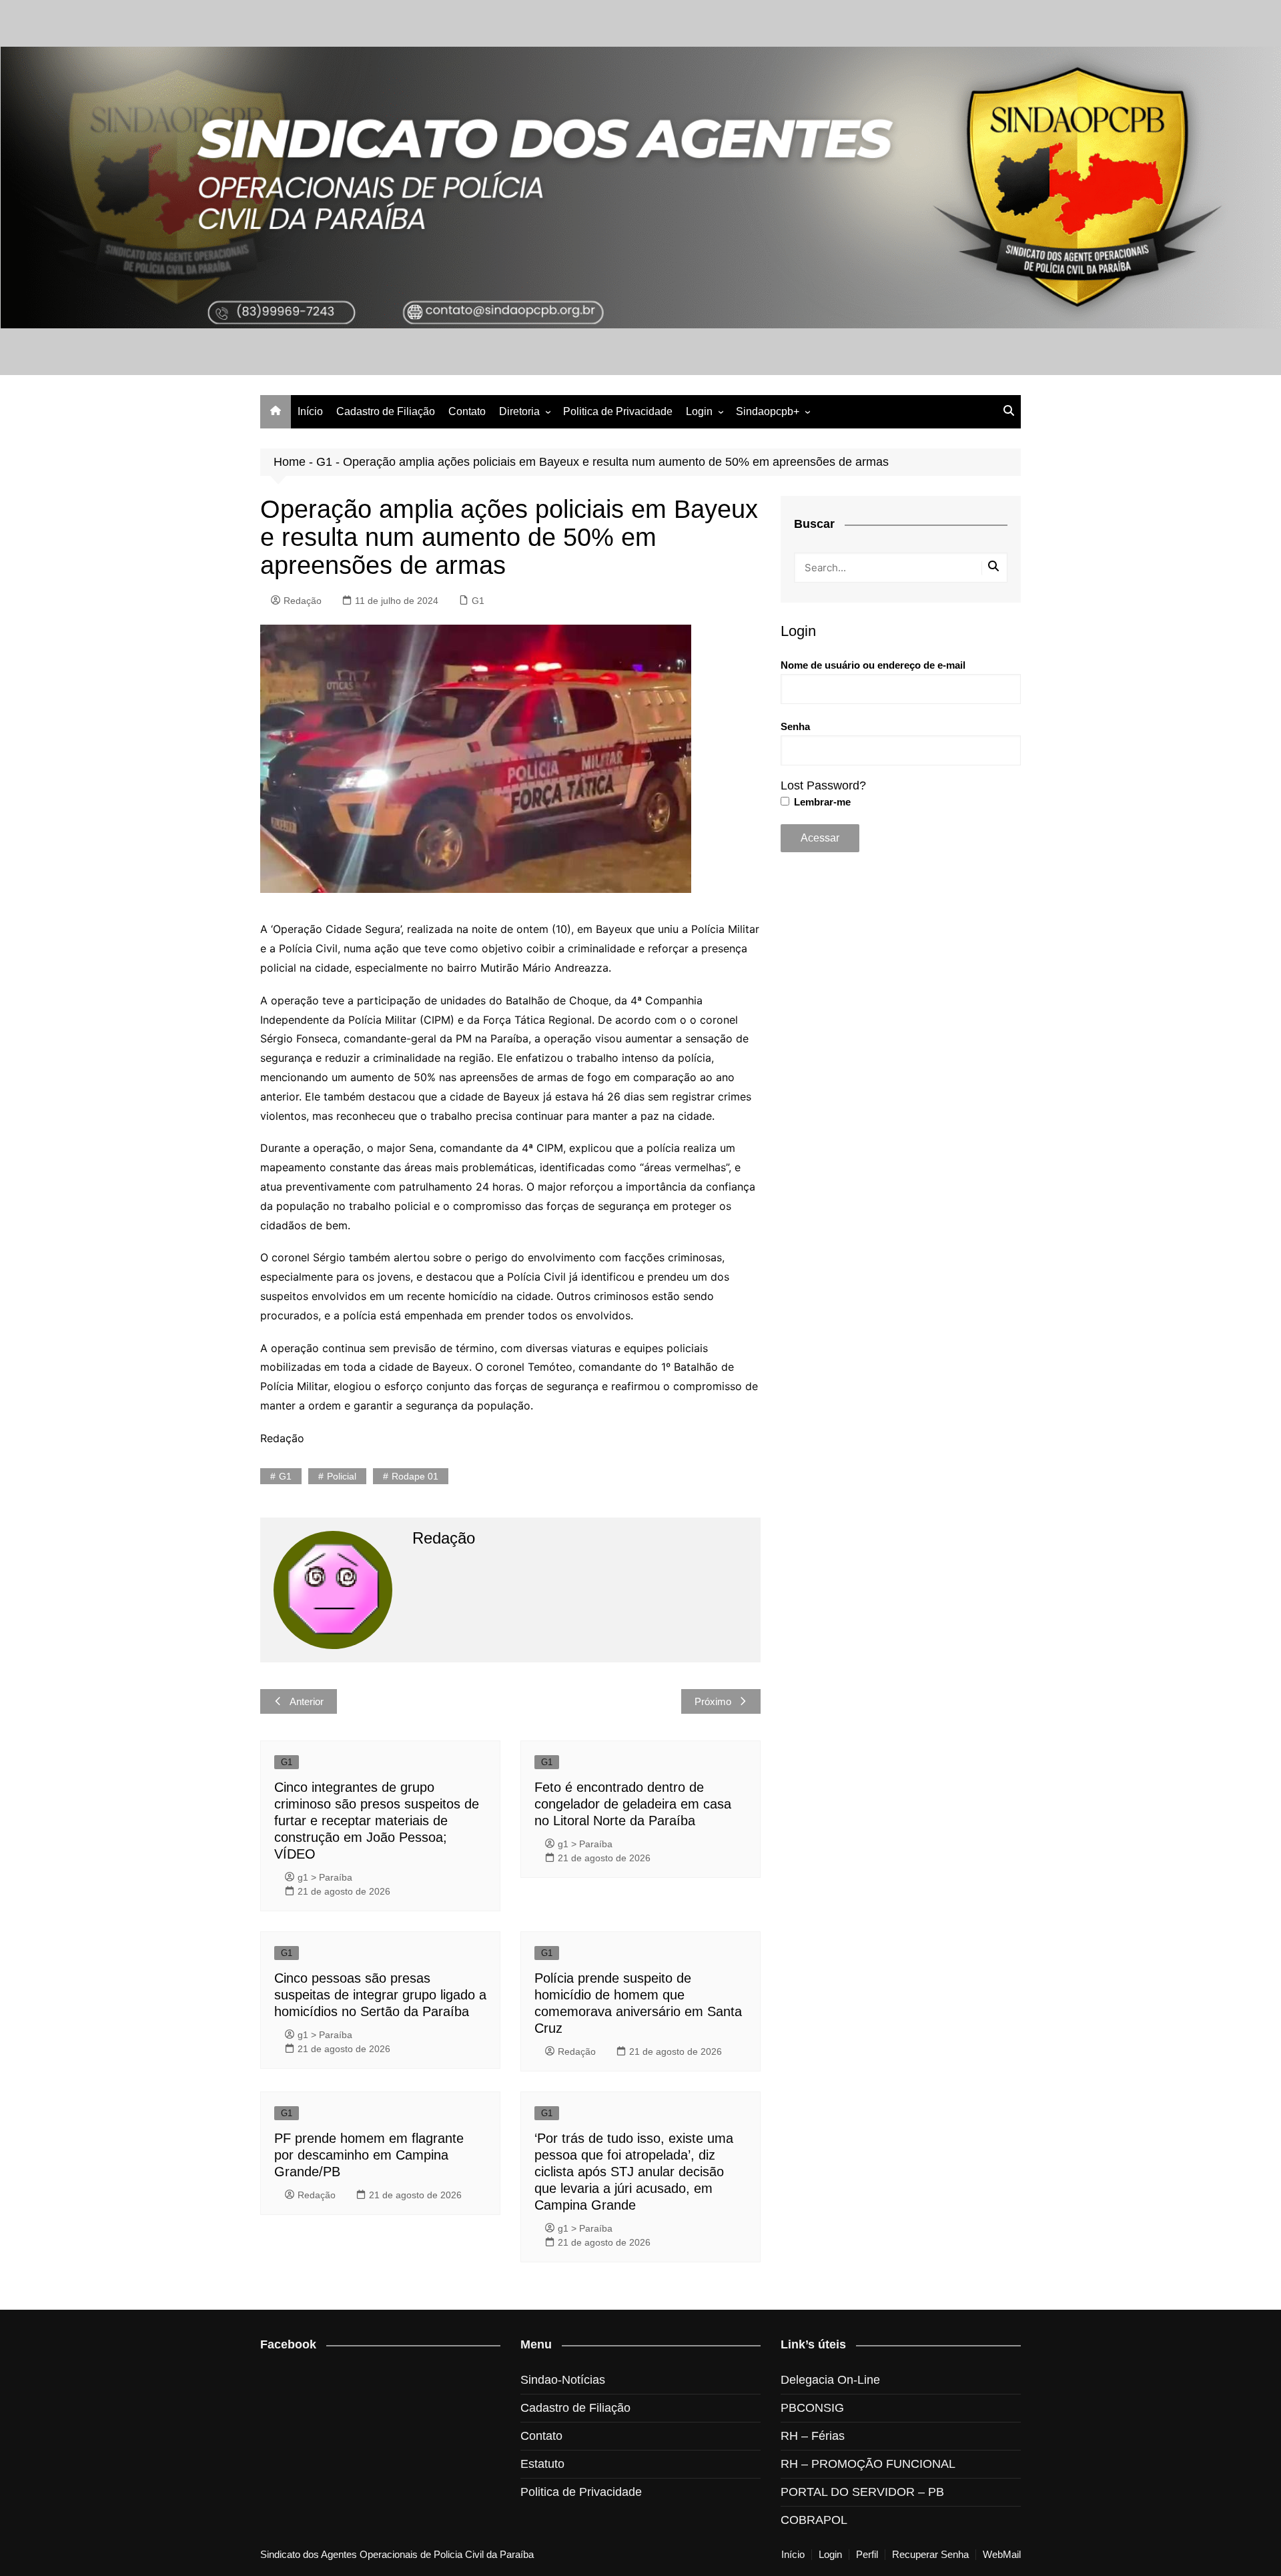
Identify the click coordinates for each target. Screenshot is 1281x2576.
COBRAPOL (814, 2520)
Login (699, 411)
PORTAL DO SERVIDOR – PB (862, 2492)
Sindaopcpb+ (768, 411)
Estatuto (542, 2464)
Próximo (713, 1701)
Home (290, 462)
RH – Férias (813, 2436)
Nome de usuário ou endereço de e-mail (873, 665)
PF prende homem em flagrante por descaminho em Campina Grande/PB (369, 2155)
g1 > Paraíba (325, 1877)
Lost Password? (823, 785)
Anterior (307, 1701)
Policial (342, 1476)
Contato (467, 411)
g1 (285, 1476)
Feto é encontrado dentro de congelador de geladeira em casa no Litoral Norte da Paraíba (633, 1804)
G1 (324, 462)
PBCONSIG (812, 2408)
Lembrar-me (821, 802)
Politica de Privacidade (618, 411)
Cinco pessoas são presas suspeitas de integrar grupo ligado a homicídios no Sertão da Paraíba (380, 1995)
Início (310, 411)
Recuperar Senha (930, 2555)
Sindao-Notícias (563, 2380)
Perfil (867, 2555)
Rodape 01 (415, 1476)
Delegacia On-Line (830, 2380)
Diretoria (519, 411)
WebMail (1002, 2555)
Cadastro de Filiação (386, 411)
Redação (303, 601)
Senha (795, 726)
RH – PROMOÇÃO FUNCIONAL (868, 2464)
